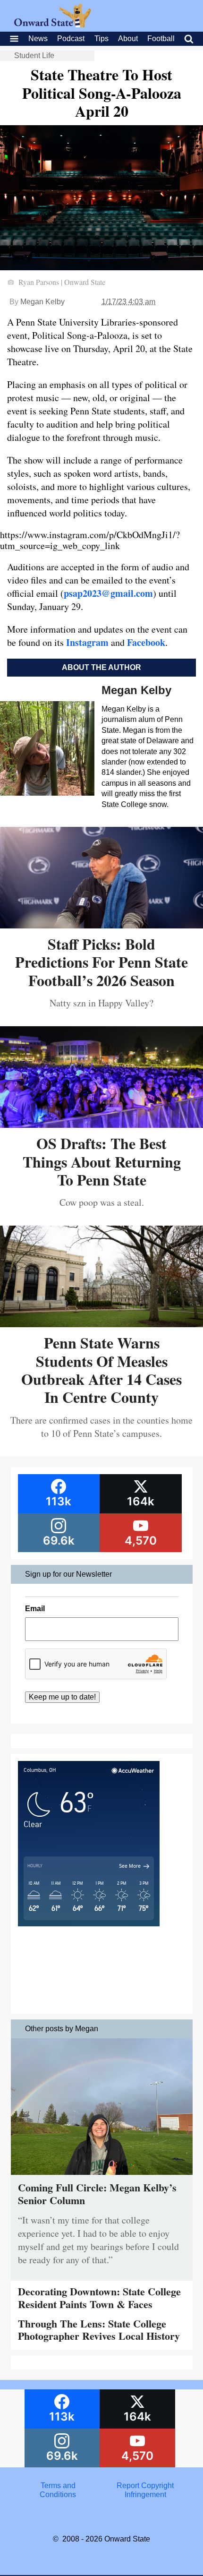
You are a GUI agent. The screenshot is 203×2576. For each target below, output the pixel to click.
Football (161, 39)
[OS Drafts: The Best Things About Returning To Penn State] (101, 1124)
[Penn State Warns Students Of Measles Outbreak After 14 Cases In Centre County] (101, 1324)
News (38, 39)
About (128, 39)
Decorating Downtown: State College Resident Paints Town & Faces (99, 2297)
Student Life (34, 56)
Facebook (146, 642)
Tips (101, 39)
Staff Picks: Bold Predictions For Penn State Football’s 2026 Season (101, 962)
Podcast (71, 39)
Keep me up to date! (62, 1697)
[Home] (53, 25)
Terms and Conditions (58, 2490)
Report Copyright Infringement (145, 2490)
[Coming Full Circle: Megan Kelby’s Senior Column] (102, 2177)
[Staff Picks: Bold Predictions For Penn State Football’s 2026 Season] (101, 925)
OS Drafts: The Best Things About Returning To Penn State (102, 1161)
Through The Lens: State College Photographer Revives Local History (99, 2330)
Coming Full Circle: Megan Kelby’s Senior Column (97, 2194)
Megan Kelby (42, 302)
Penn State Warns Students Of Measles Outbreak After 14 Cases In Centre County (101, 1370)
